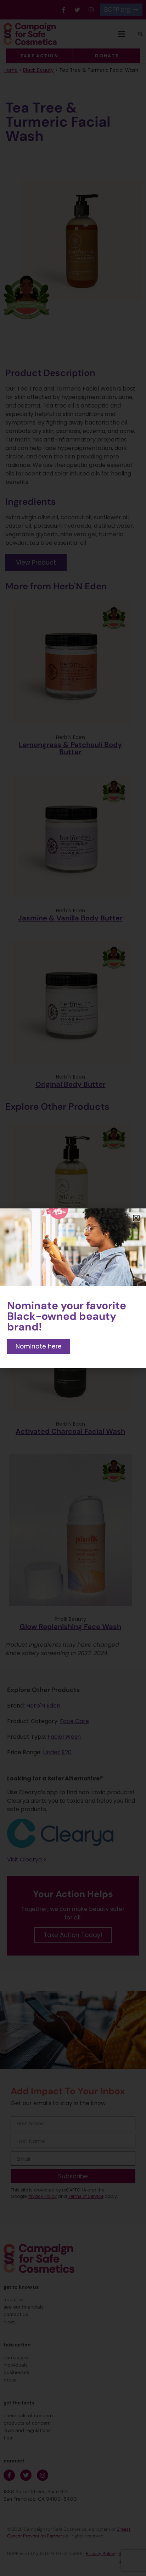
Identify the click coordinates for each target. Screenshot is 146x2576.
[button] (136, 1218)
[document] (73, 1288)
